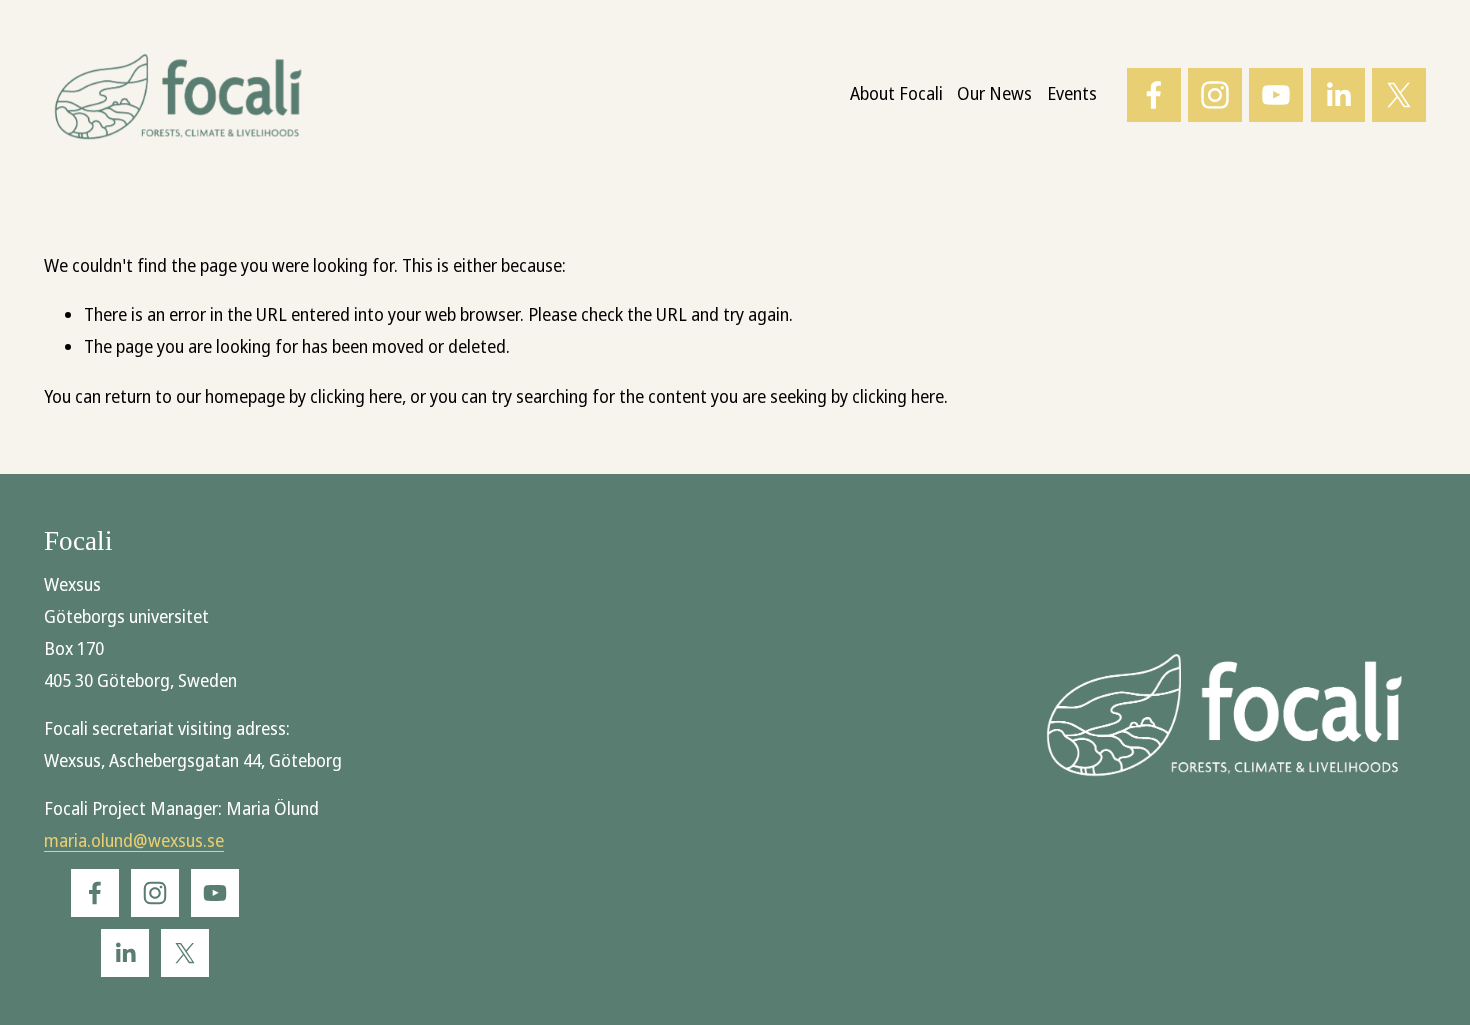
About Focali (896, 94)
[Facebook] (1154, 95)
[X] (1399, 95)
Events (1072, 94)
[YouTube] (1276, 95)
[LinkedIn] (1338, 95)
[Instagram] (1215, 95)
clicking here (356, 397)
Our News (994, 94)
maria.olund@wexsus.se (134, 841)
